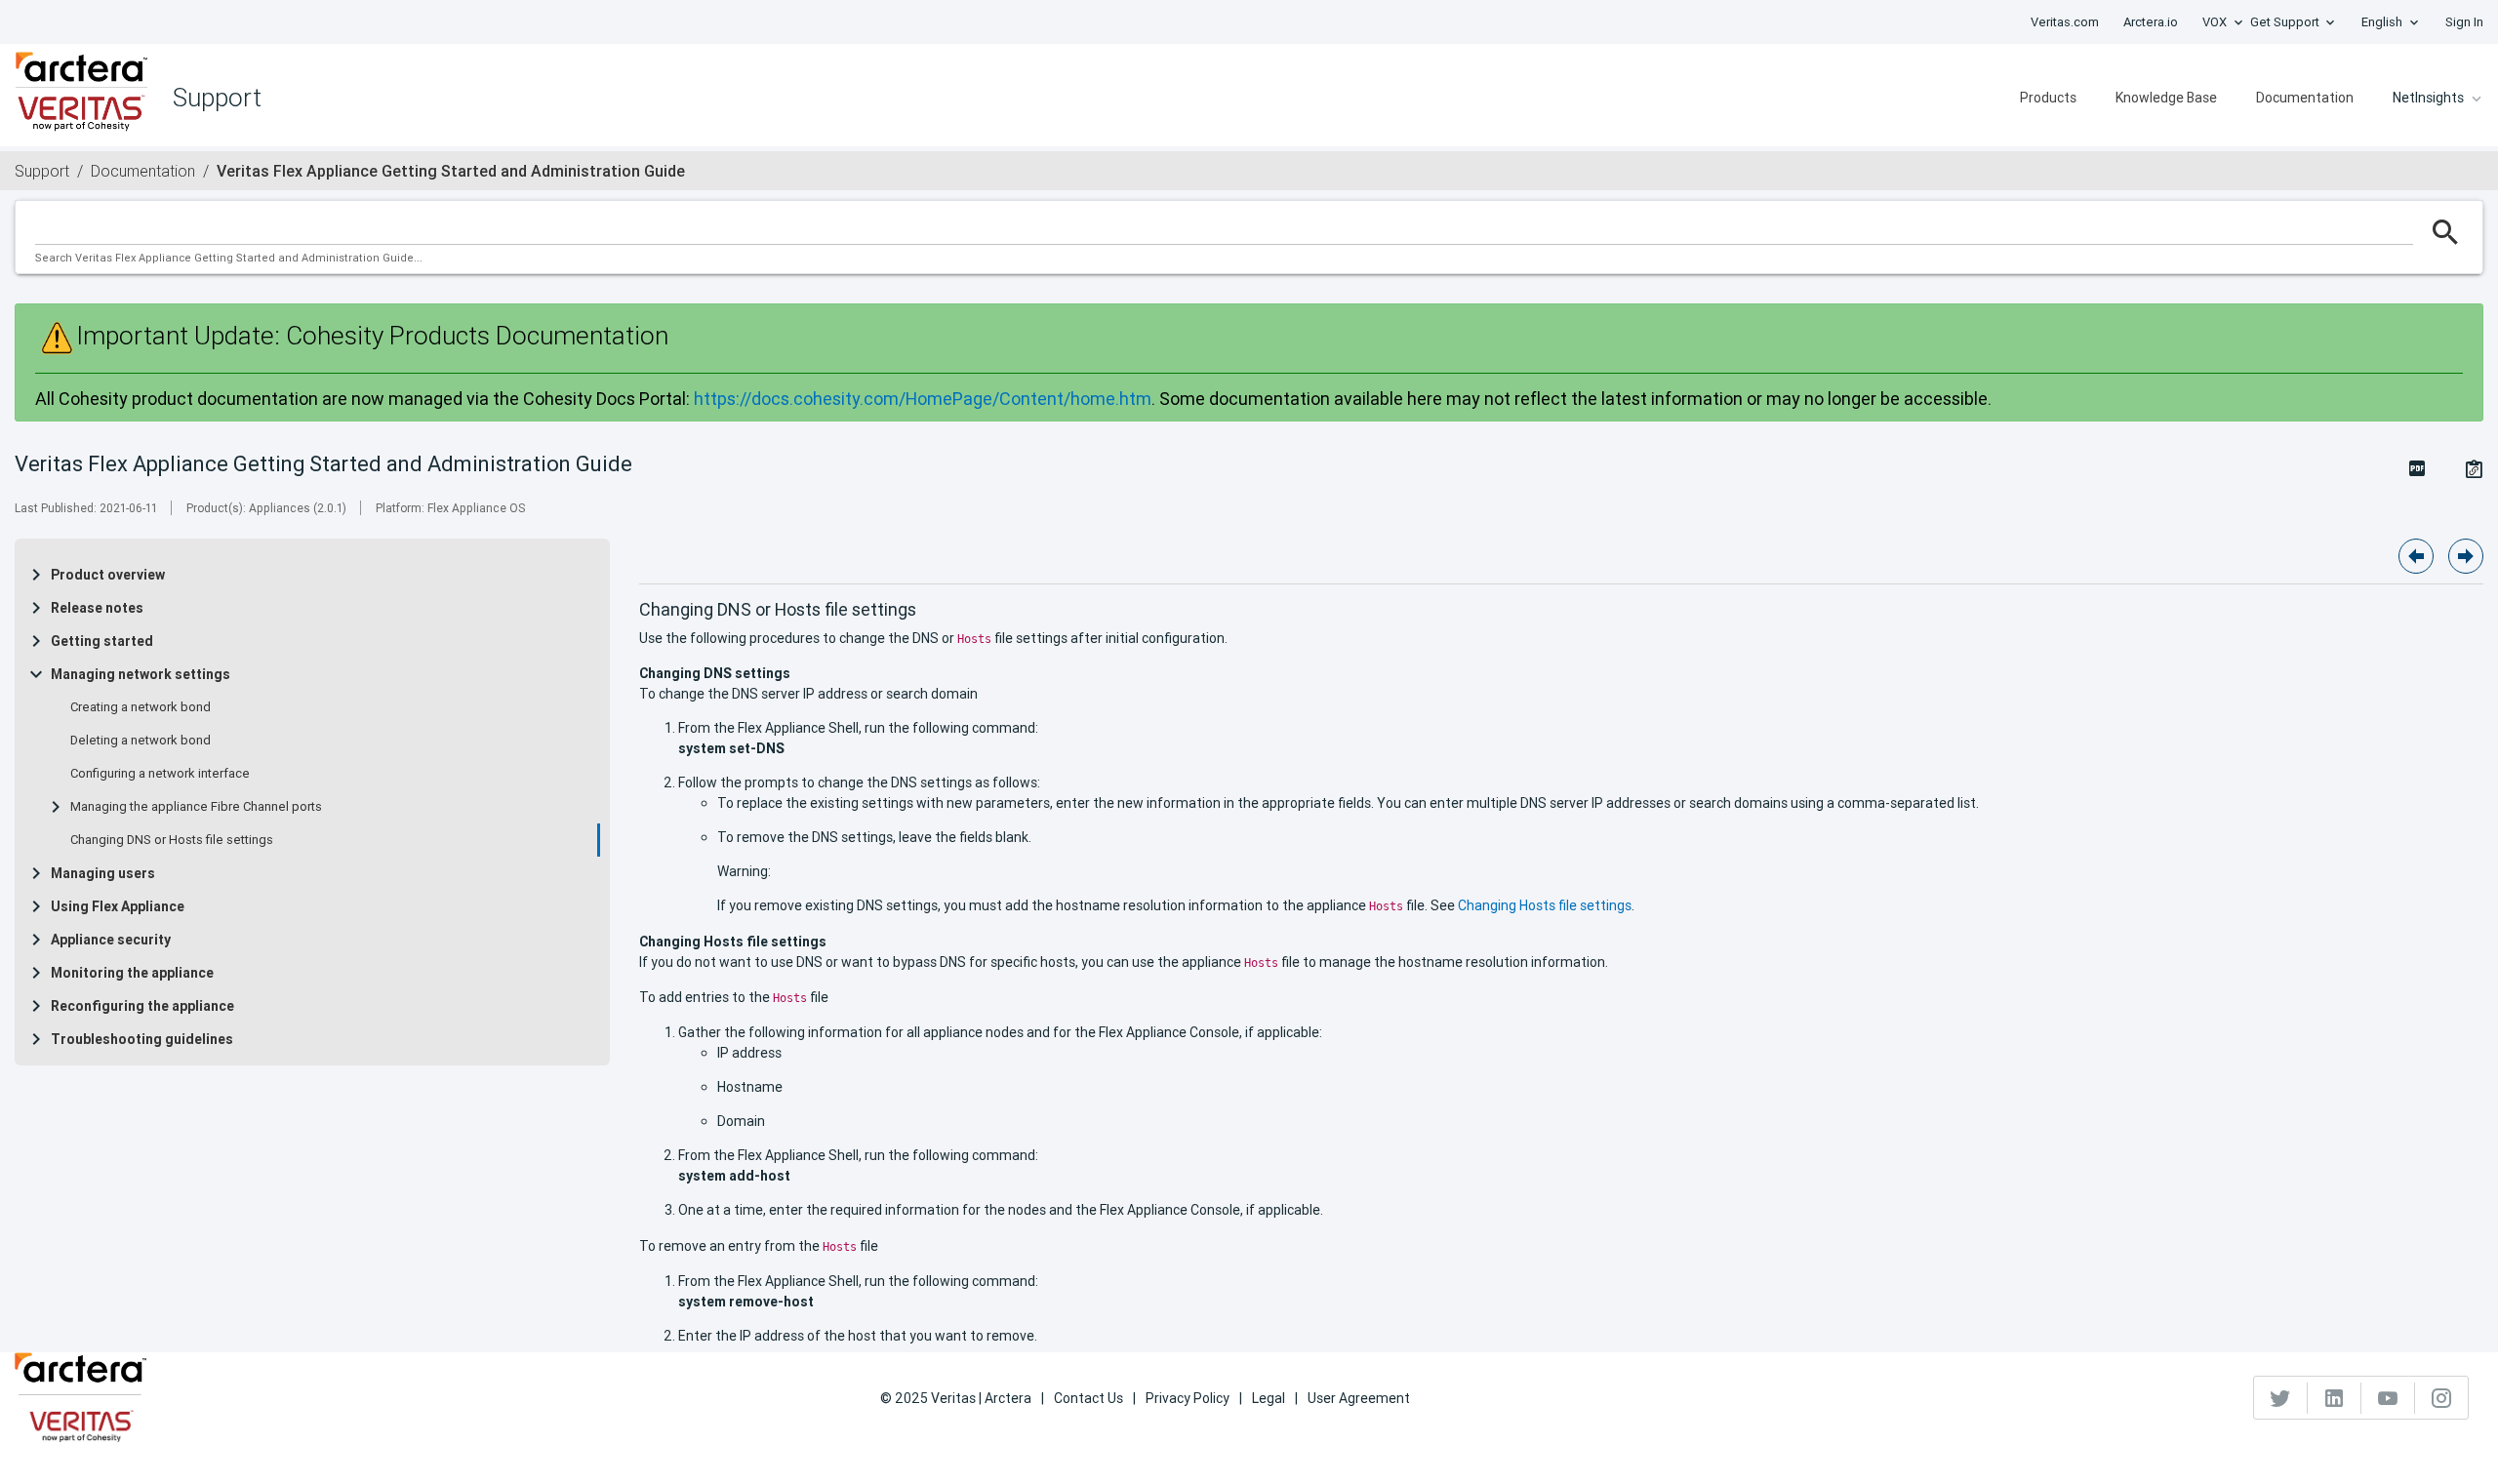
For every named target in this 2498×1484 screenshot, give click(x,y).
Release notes (97, 608)
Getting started (102, 641)
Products (2048, 98)
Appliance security (111, 940)
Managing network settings (141, 674)
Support (42, 171)
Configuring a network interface (160, 774)
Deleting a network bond (141, 741)
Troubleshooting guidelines (142, 1039)
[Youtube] (2388, 1398)
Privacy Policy (1188, 1398)
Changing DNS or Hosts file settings (172, 840)
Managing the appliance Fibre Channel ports (196, 807)
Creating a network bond (141, 707)
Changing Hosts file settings (1545, 905)
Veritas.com (2065, 22)
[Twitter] (2281, 1398)
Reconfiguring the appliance (142, 1006)
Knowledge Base (2166, 98)
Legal (1269, 1398)
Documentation (2305, 98)
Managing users (103, 873)
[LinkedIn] (2335, 1398)
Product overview (108, 575)
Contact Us (1088, 1398)
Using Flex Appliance (118, 906)
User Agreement (1359, 1398)
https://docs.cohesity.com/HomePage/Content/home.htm (923, 399)
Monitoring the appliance (132, 973)
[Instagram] (2441, 1398)
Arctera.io (2151, 22)
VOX (2215, 22)
